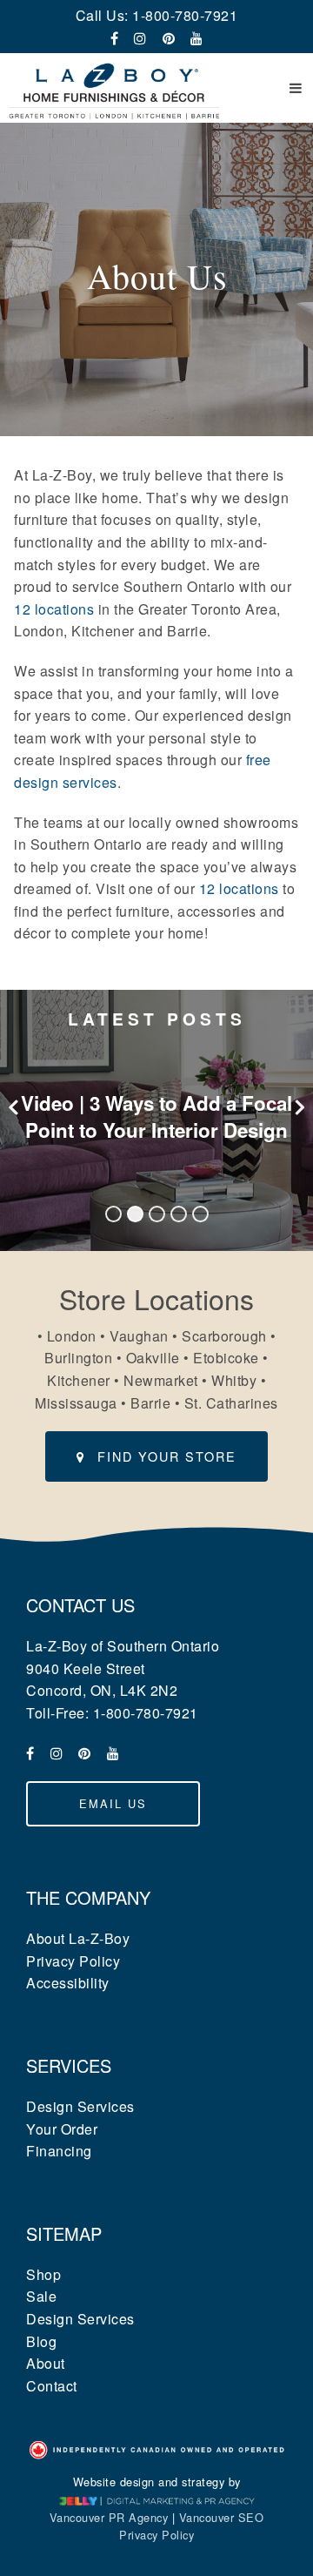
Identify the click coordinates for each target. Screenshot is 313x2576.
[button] (296, 88)
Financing (59, 2151)
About (46, 2363)
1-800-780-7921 (185, 15)
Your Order (62, 2129)
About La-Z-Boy (78, 1938)
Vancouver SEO (222, 2517)
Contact (52, 2386)
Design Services (80, 2106)
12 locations (54, 609)
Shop (43, 2274)
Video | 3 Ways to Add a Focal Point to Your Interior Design (156, 1116)
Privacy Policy (73, 1961)
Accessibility (68, 1983)
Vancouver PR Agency (109, 2517)
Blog (41, 2341)
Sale (41, 2296)
